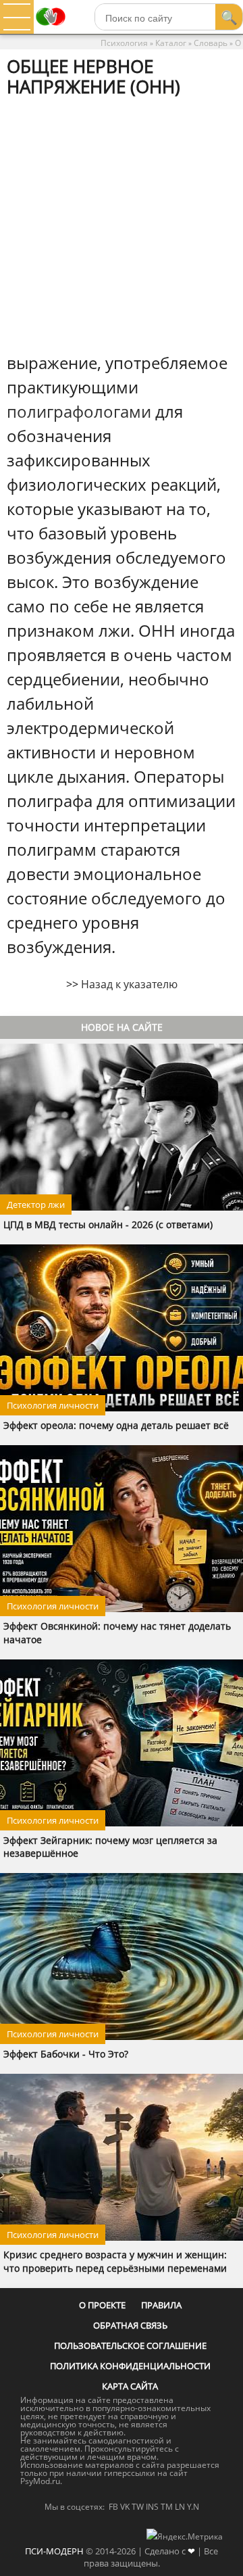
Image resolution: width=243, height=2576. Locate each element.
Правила (161, 2305)
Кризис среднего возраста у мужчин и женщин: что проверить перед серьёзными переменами (115, 2261)
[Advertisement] (122, 224)
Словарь (211, 43)
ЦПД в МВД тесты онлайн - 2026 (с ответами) (108, 1224)
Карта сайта (130, 2386)
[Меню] (17, 17)
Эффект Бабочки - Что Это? (66, 2054)
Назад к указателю (129, 984)
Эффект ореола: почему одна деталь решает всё (116, 1425)
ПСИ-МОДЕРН (54, 2551)
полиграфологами (79, 411)
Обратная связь (130, 2325)
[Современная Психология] (51, 30)
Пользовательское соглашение (130, 2346)
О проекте (102, 2305)
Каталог (171, 43)
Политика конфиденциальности (130, 2366)
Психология (124, 43)
